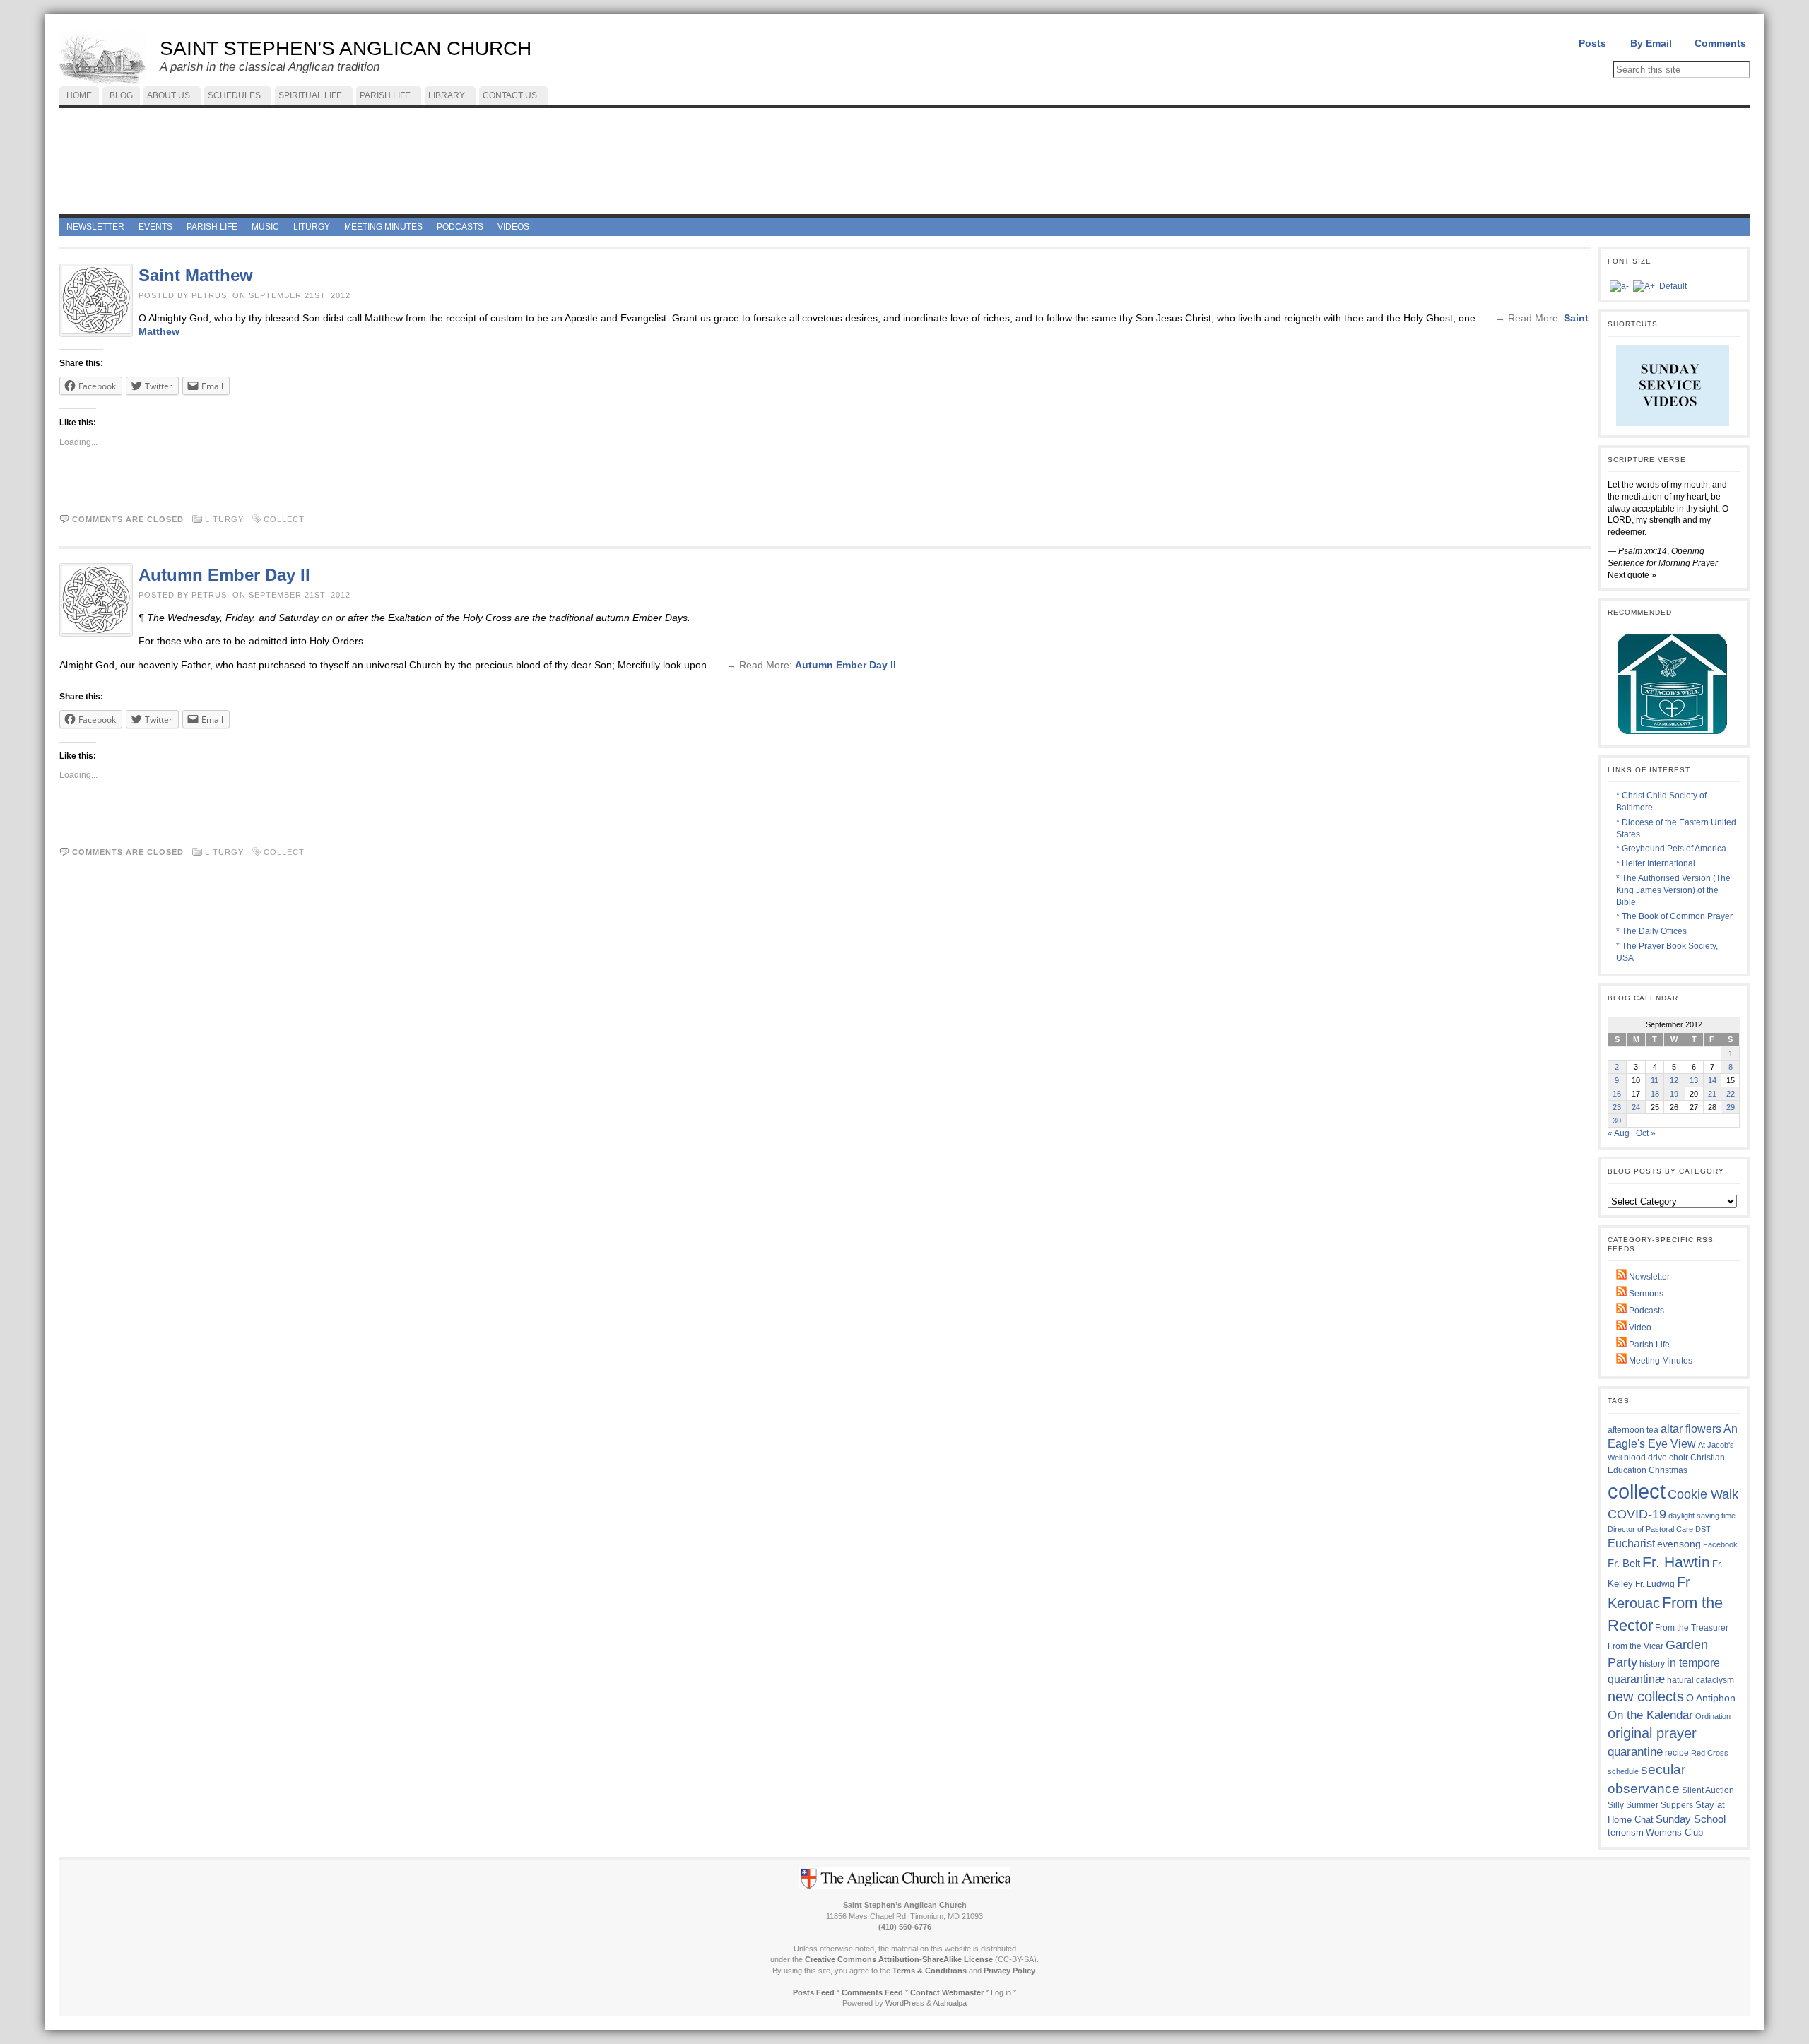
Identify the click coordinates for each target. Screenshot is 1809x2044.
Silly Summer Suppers (1650, 1805)
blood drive (1645, 1458)
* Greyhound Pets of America (1671, 849)
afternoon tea (1633, 1430)
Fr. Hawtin (1676, 1562)
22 (1731, 1094)
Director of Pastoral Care (1650, 1529)
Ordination (1713, 1716)
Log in (1001, 1992)
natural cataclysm (1701, 1680)
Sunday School (1691, 1819)
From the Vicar (1636, 1646)
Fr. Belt (1624, 1563)
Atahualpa (950, 2003)
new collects (1646, 1696)
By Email (1651, 43)
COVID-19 (1637, 1514)
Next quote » (1632, 575)
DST (1703, 1529)
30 (1617, 1121)
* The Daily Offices (1651, 931)
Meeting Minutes (1660, 1361)
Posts (1592, 43)
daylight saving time (1702, 1516)
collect (284, 519)
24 (1636, 1107)
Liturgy (224, 519)
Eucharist (1631, 1543)
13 (1694, 1080)
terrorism (1626, 1832)
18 (1655, 1094)
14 (1712, 1080)
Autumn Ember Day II (224, 575)
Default (1673, 286)
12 (1674, 1080)
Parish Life (1648, 1345)
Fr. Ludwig (1655, 1584)
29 (1731, 1107)
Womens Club (1674, 1833)
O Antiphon (1711, 1698)
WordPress (905, 2003)
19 (1674, 1094)
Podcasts (1645, 1311)
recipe (1677, 1753)
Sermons (1645, 1294)
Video (1639, 1328)
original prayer (1652, 1733)
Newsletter (1648, 1277)
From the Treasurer (1692, 1627)
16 (1617, 1094)
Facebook (1720, 1544)
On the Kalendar (1650, 1715)
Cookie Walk (1703, 1494)
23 (1617, 1107)
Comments (1720, 43)
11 (1655, 1080)
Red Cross (1710, 1753)
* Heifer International (1656, 863)
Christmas (1668, 1470)
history (1652, 1664)
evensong (1679, 1544)
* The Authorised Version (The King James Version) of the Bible (1673, 890)
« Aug (1619, 1133)
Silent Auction (1708, 1790)
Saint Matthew (196, 275)
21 (1712, 1094)
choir (1679, 1458)
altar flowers (1691, 1429)
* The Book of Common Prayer (1674, 916)
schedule (1623, 1771)
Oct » (1646, 1133)
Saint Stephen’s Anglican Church (346, 48)
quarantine (1635, 1751)
